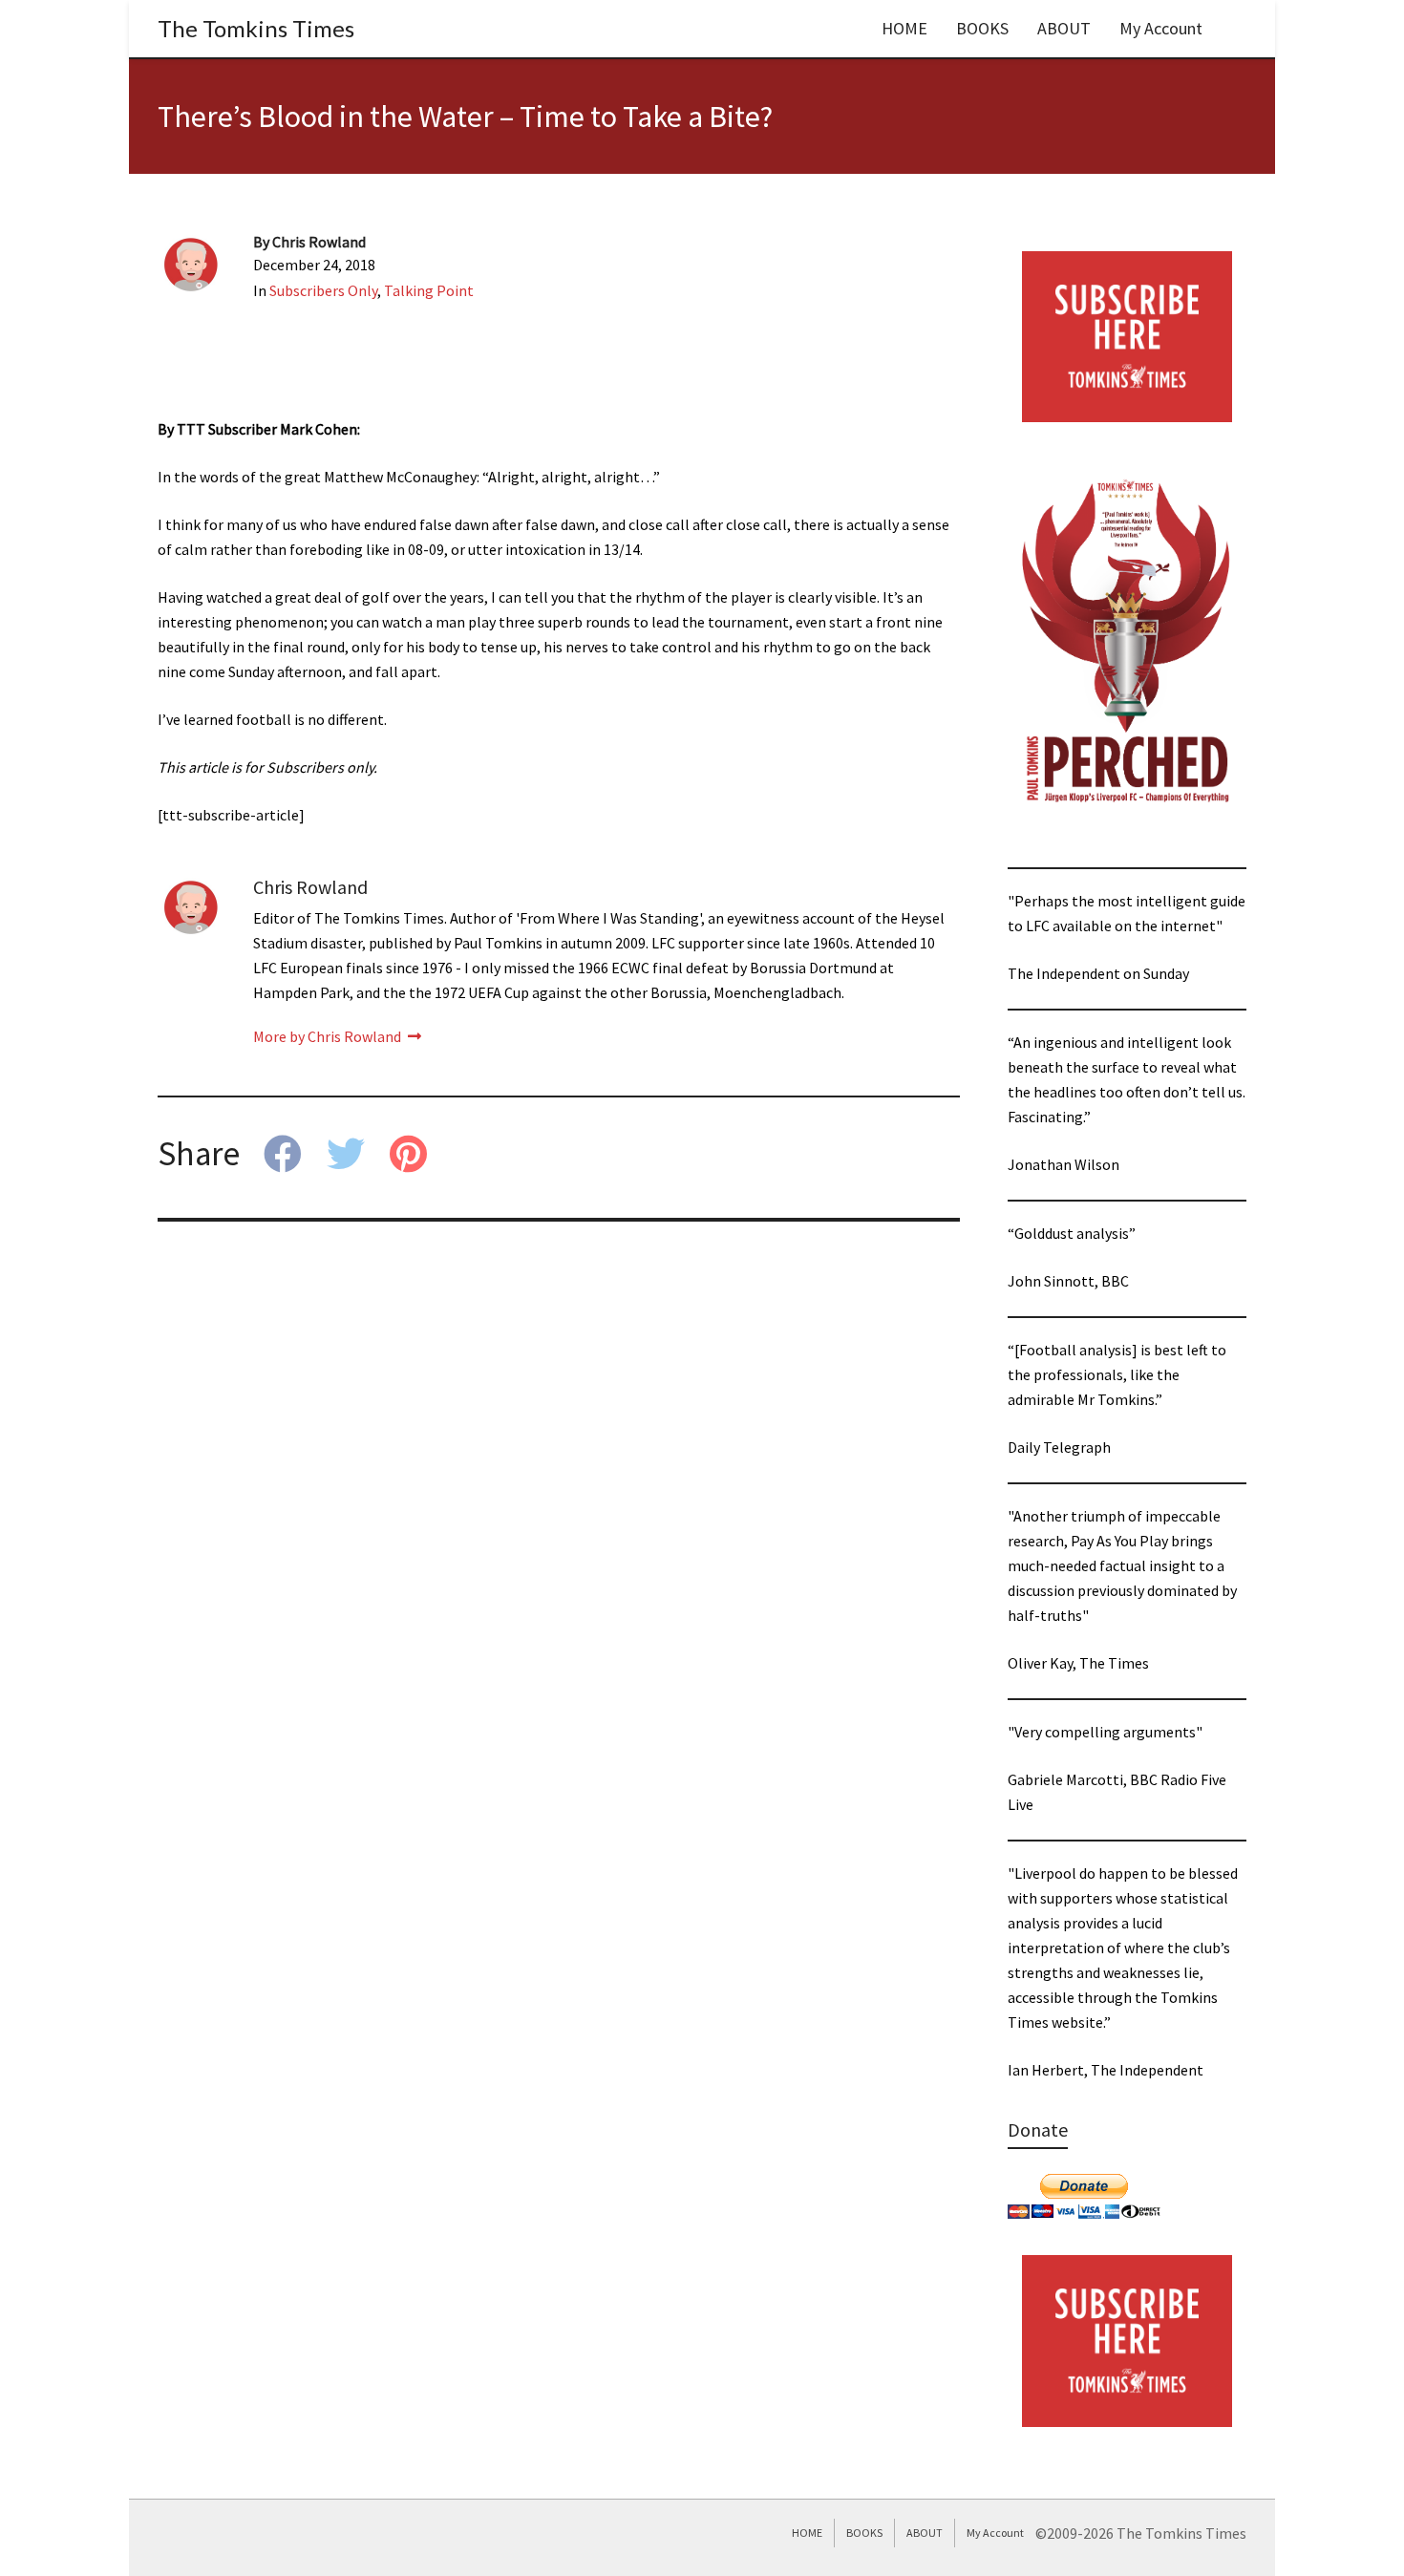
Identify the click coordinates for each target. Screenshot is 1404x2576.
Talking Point (429, 290)
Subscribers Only (323, 290)
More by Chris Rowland (329, 1036)
